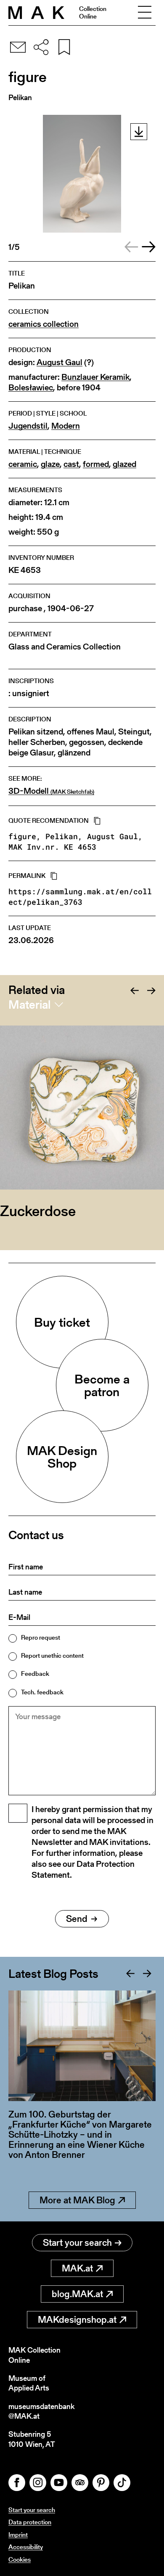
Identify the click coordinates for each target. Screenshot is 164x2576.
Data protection (30, 2522)
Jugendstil (28, 426)
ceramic (23, 464)
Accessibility (26, 2547)
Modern (66, 426)
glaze (50, 464)
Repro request (41, 1637)
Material (29, 1004)
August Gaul (60, 362)
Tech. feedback (42, 1692)
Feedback (35, 1674)
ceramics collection (44, 324)
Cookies (20, 2559)
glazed (124, 464)
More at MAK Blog (77, 2200)
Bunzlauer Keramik (95, 377)
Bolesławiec (31, 388)
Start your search (77, 2243)
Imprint (18, 2535)
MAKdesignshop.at (77, 2320)
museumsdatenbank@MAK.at (41, 2411)
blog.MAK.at (77, 2294)
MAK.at (77, 2268)
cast (71, 464)
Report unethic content (52, 1655)
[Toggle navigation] (145, 13)
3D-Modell (51, 791)
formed (96, 464)
